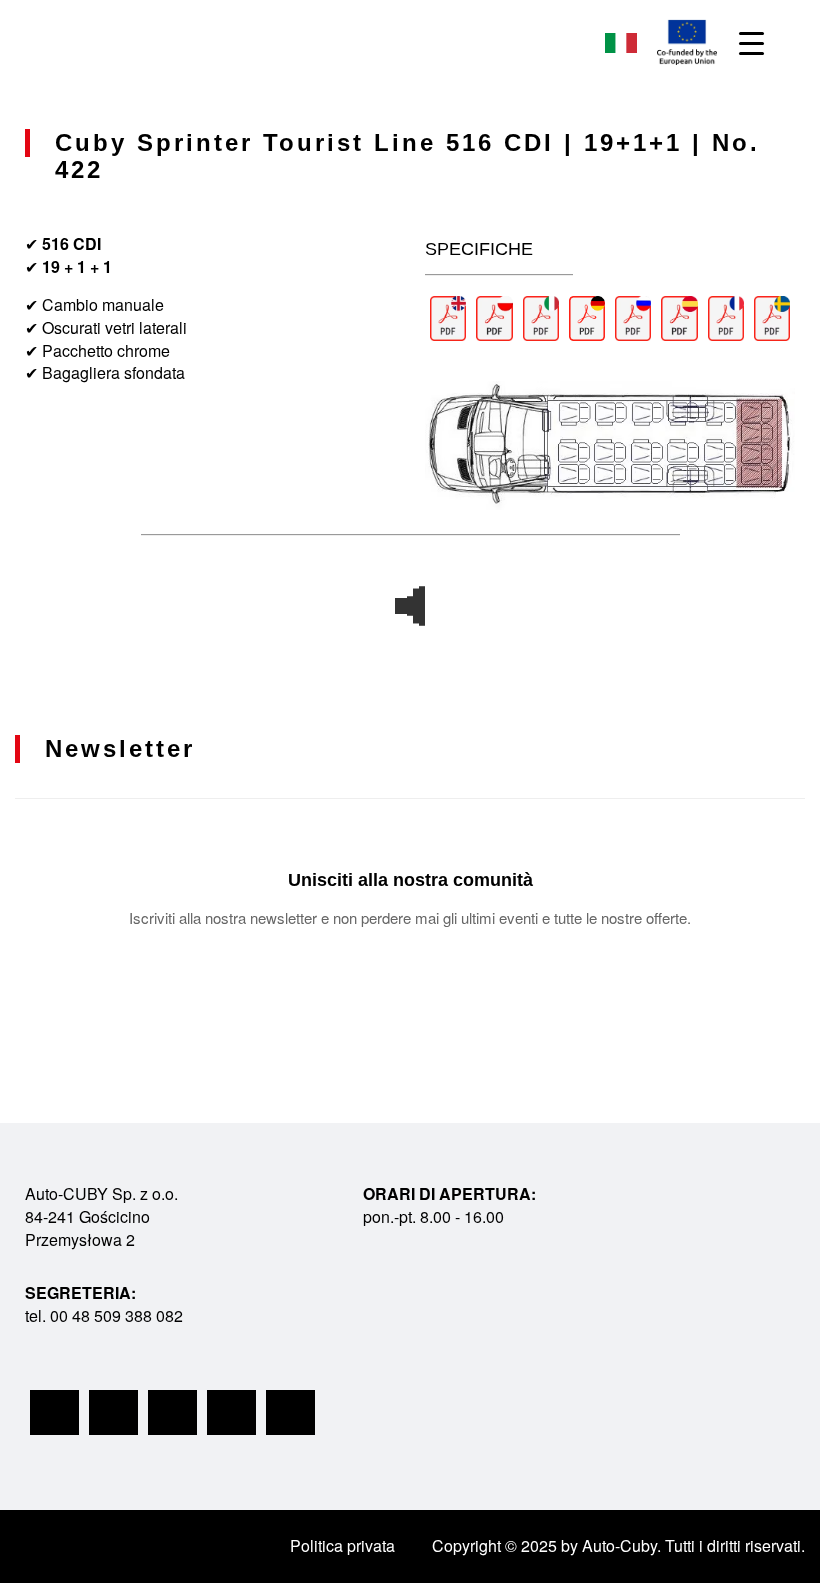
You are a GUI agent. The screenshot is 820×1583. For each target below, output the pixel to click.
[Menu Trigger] (751, 42)
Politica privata (342, 1545)
